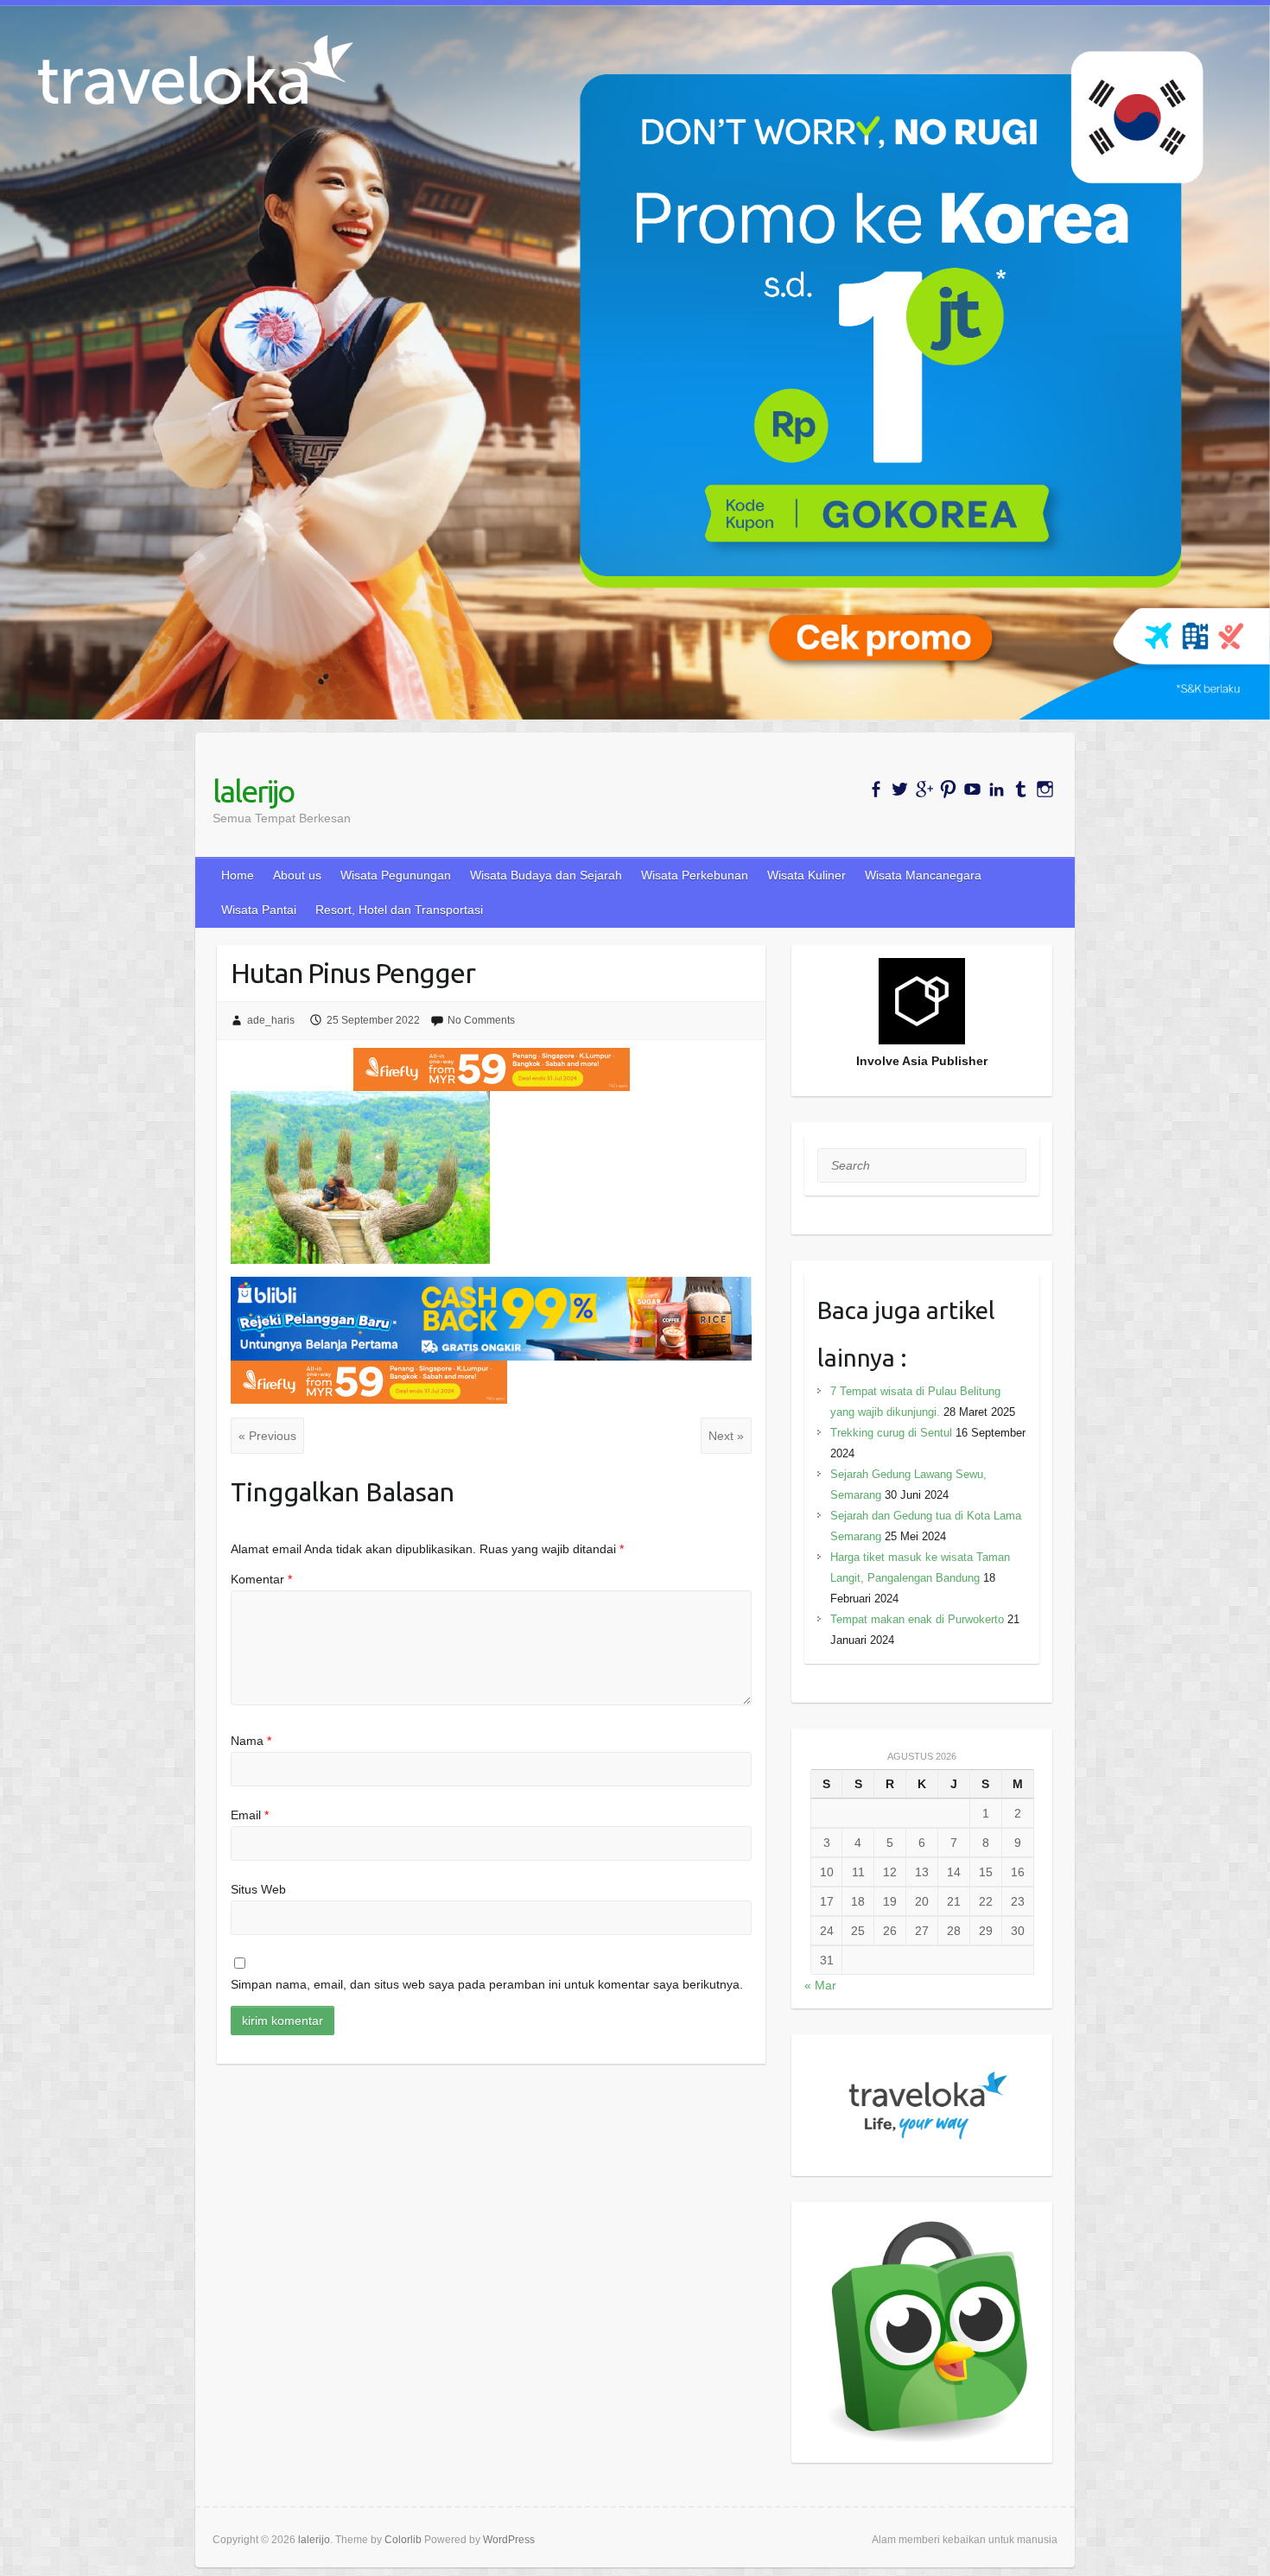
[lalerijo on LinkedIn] (997, 789)
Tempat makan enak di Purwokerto (917, 1619)
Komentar (261, 1579)
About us (297, 875)
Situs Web (258, 1889)
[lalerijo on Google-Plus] (924, 789)
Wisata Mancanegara (923, 875)
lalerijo (253, 791)
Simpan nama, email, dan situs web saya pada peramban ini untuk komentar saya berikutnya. (487, 1984)
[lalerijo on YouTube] (972, 789)
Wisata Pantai (259, 910)
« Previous (267, 1436)
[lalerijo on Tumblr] (1021, 789)
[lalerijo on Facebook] (876, 789)
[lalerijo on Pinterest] (948, 789)
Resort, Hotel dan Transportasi (399, 910)
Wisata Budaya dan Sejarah (546, 875)
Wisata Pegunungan (396, 875)
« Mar (820, 1985)
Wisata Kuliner (806, 875)
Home (238, 875)
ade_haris (271, 1020)
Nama (251, 1741)
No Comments (481, 1020)
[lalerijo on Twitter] (900, 789)
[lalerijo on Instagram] (1045, 789)
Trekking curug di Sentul (891, 1433)
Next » (726, 1436)
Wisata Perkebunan (695, 875)
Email (250, 1815)
